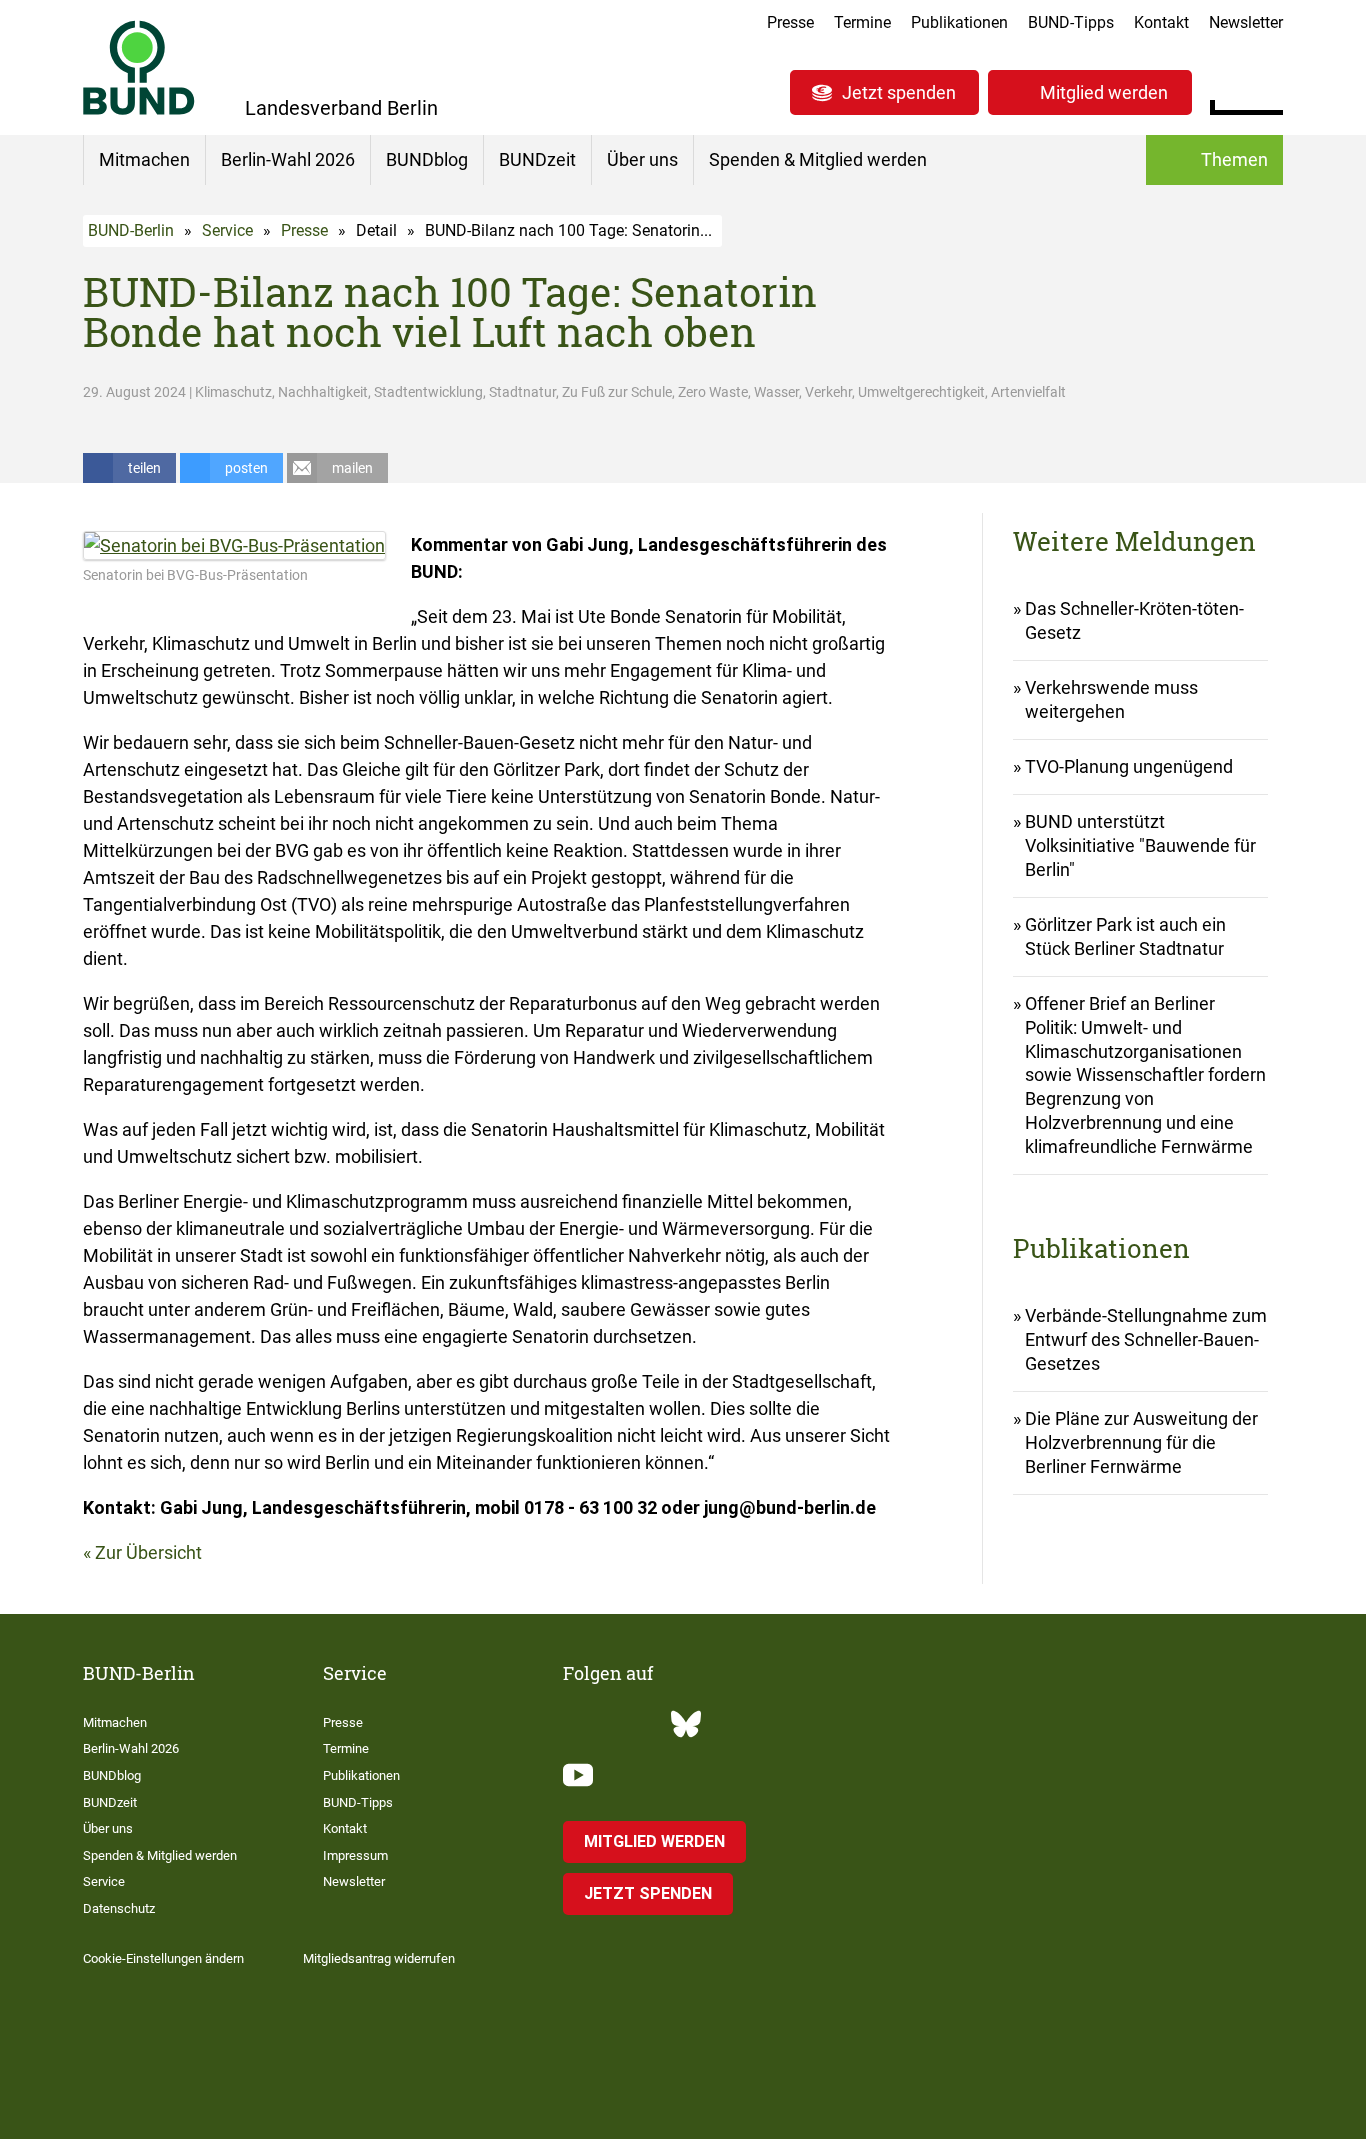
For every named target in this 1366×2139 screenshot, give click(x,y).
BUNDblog (427, 159)
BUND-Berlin (131, 230)
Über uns (642, 159)
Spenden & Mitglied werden (818, 159)
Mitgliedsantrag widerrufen (379, 1958)
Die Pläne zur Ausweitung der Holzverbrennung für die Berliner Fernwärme (1141, 1442)
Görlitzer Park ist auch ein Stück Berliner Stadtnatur (1125, 936)
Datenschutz (119, 1908)
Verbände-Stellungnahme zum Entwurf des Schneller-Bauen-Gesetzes (1146, 1339)
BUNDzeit (537, 159)
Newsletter (1246, 22)
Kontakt (1161, 22)
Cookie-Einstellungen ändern (163, 1958)
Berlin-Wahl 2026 (288, 159)
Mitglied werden (1104, 92)
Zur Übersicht (148, 1552)
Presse (790, 22)
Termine (862, 22)
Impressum (355, 1855)
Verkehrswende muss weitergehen (1111, 699)
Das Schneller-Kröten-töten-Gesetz (1134, 620)
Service (227, 230)
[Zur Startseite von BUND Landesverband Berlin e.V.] (139, 67)
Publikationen (959, 22)
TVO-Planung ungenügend (1129, 766)
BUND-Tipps (1071, 22)
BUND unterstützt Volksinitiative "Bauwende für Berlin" (1140, 845)
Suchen (1267, 90)
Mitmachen (144, 159)
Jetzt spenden (899, 92)
